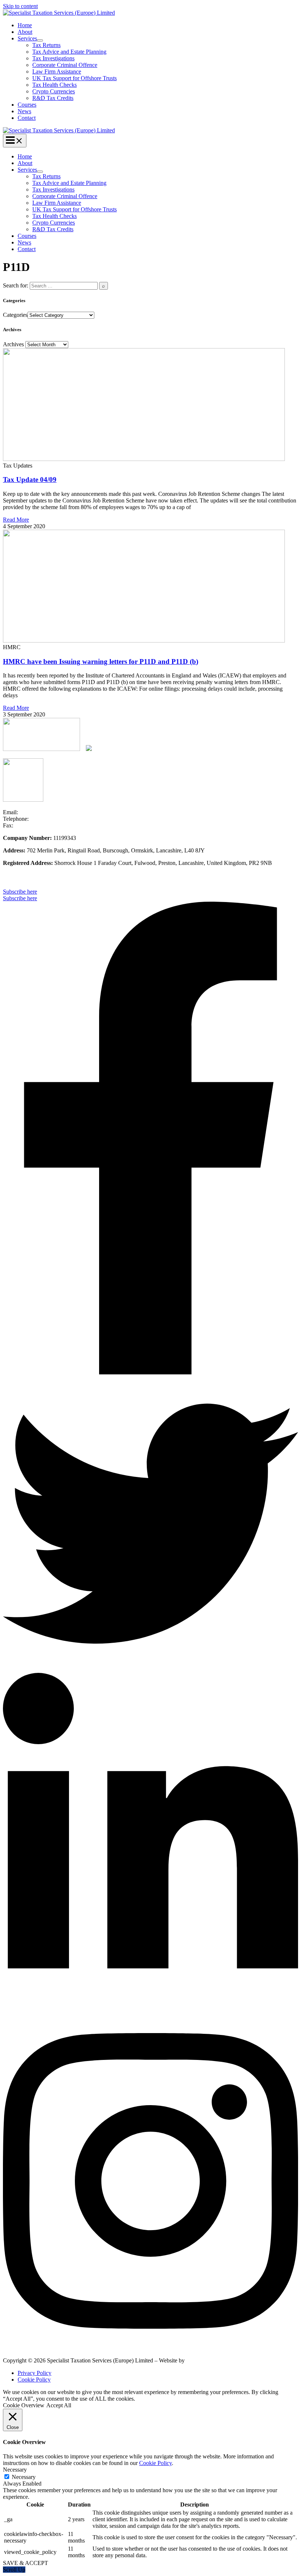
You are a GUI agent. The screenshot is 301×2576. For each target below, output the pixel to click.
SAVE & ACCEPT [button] (26, 2563)
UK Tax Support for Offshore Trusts (75, 78)
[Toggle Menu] (40, 40)
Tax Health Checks (55, 85)
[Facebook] (150, 1372)
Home (25, 25)
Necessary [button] (15, 2470)
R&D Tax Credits (53, 98)
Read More (16, 520)
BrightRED (201, 2360)
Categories (15, 315)
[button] (150, 892)
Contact (27, 118)
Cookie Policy (34, 2380)
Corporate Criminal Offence (65, 65)
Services (27, 38)
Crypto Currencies (54, 91)
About (25, 32)
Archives (13, 344)
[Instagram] (150, 2348)
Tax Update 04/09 (30, 480)
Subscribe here (20, 898)
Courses (27, 105)
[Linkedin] (150, 2009)
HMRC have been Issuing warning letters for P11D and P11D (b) (101, 661)
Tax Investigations (53, 58)
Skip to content (20, 6)
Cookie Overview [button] (24, 2405)
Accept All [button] (59, 2405)
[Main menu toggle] (15, 141)
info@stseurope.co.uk (45, 812)
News (24, 111)
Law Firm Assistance (57, 71)
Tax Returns (46, 45)
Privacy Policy (35, 2373)
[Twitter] (150, 1669)
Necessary (24, 2477)
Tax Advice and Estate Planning (69, 52)
